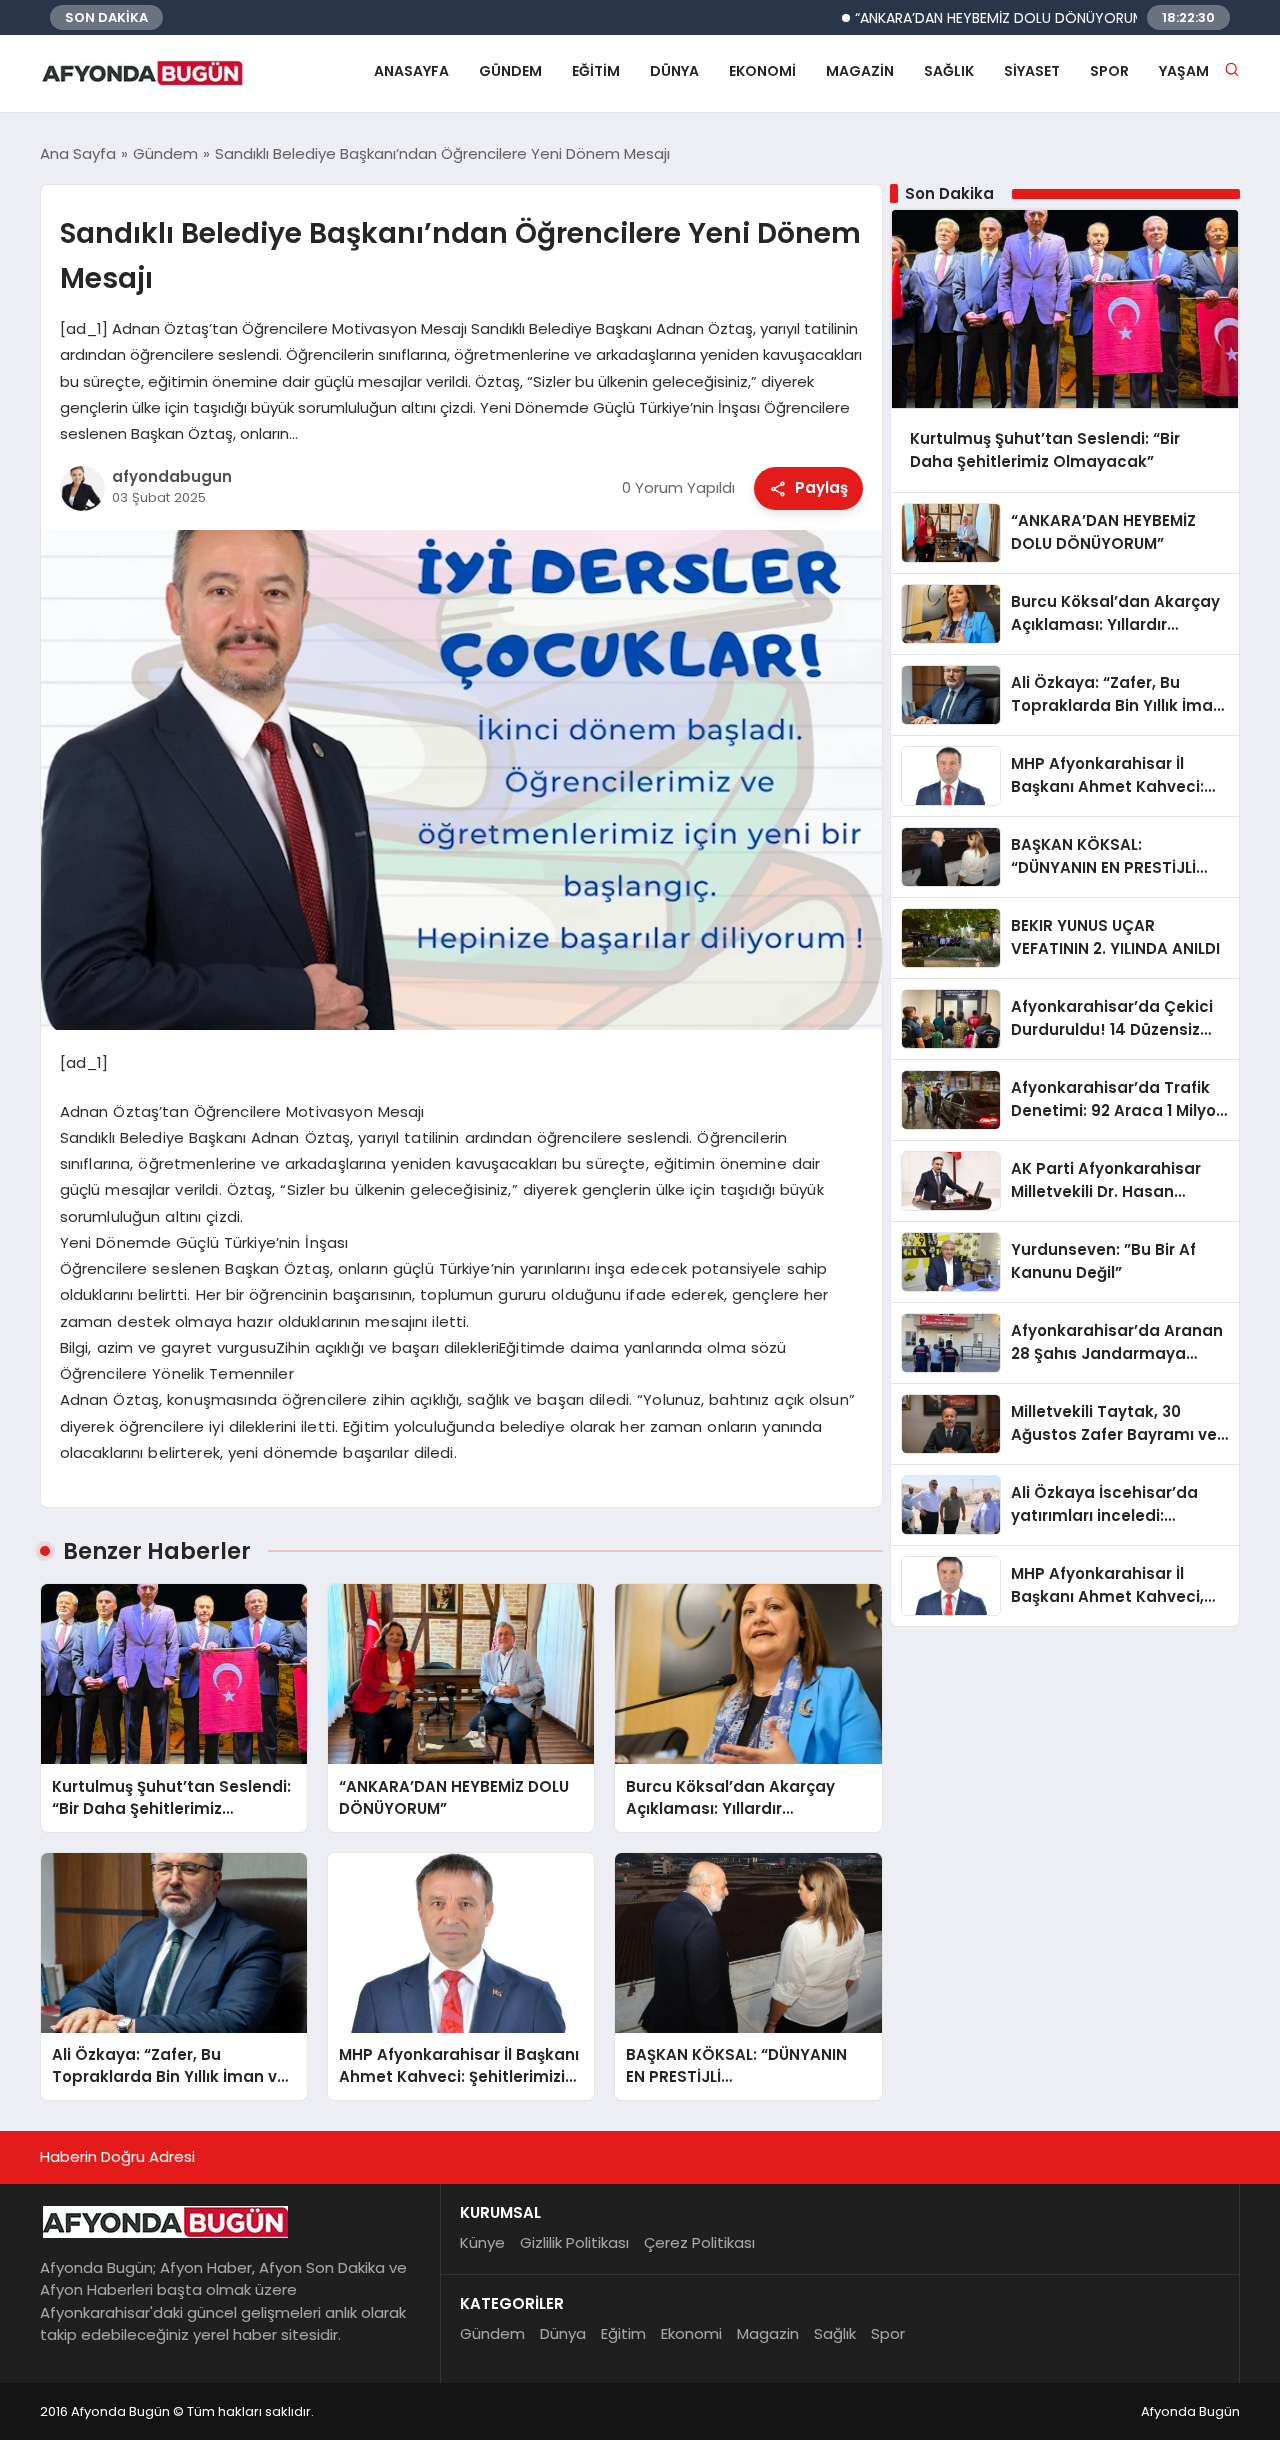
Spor (1109, 71)
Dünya (674, 71)
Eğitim (596, 71)
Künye (482, 2242)
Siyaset (1032, 71)
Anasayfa (411, 71)
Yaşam (1184, 71)
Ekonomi (762, 71)
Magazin (860, 71)
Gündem (510, 71)
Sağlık (949, 71)
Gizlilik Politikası (574, 2242)
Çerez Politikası (699, 2242)
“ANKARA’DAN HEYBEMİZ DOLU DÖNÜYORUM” (947, 18)
